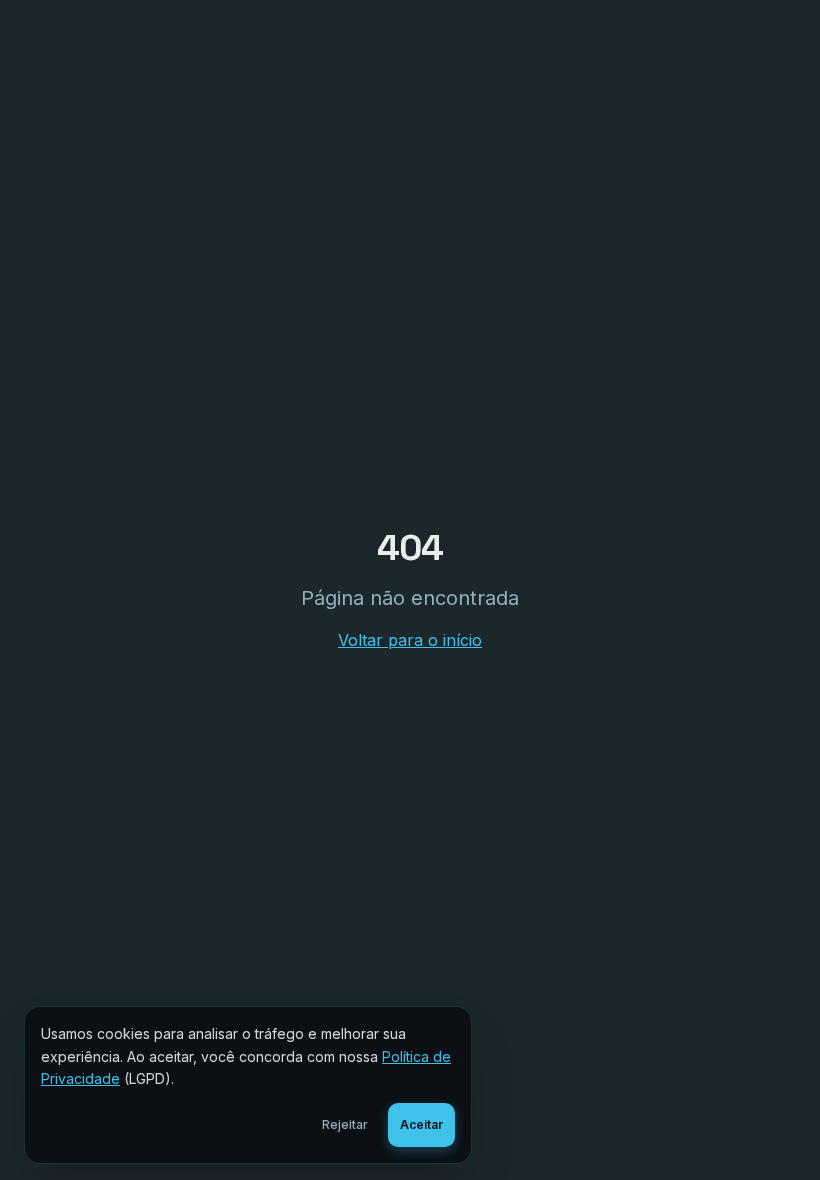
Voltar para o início (410, 640)
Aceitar (421, 1124)
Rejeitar (345, 1124)
